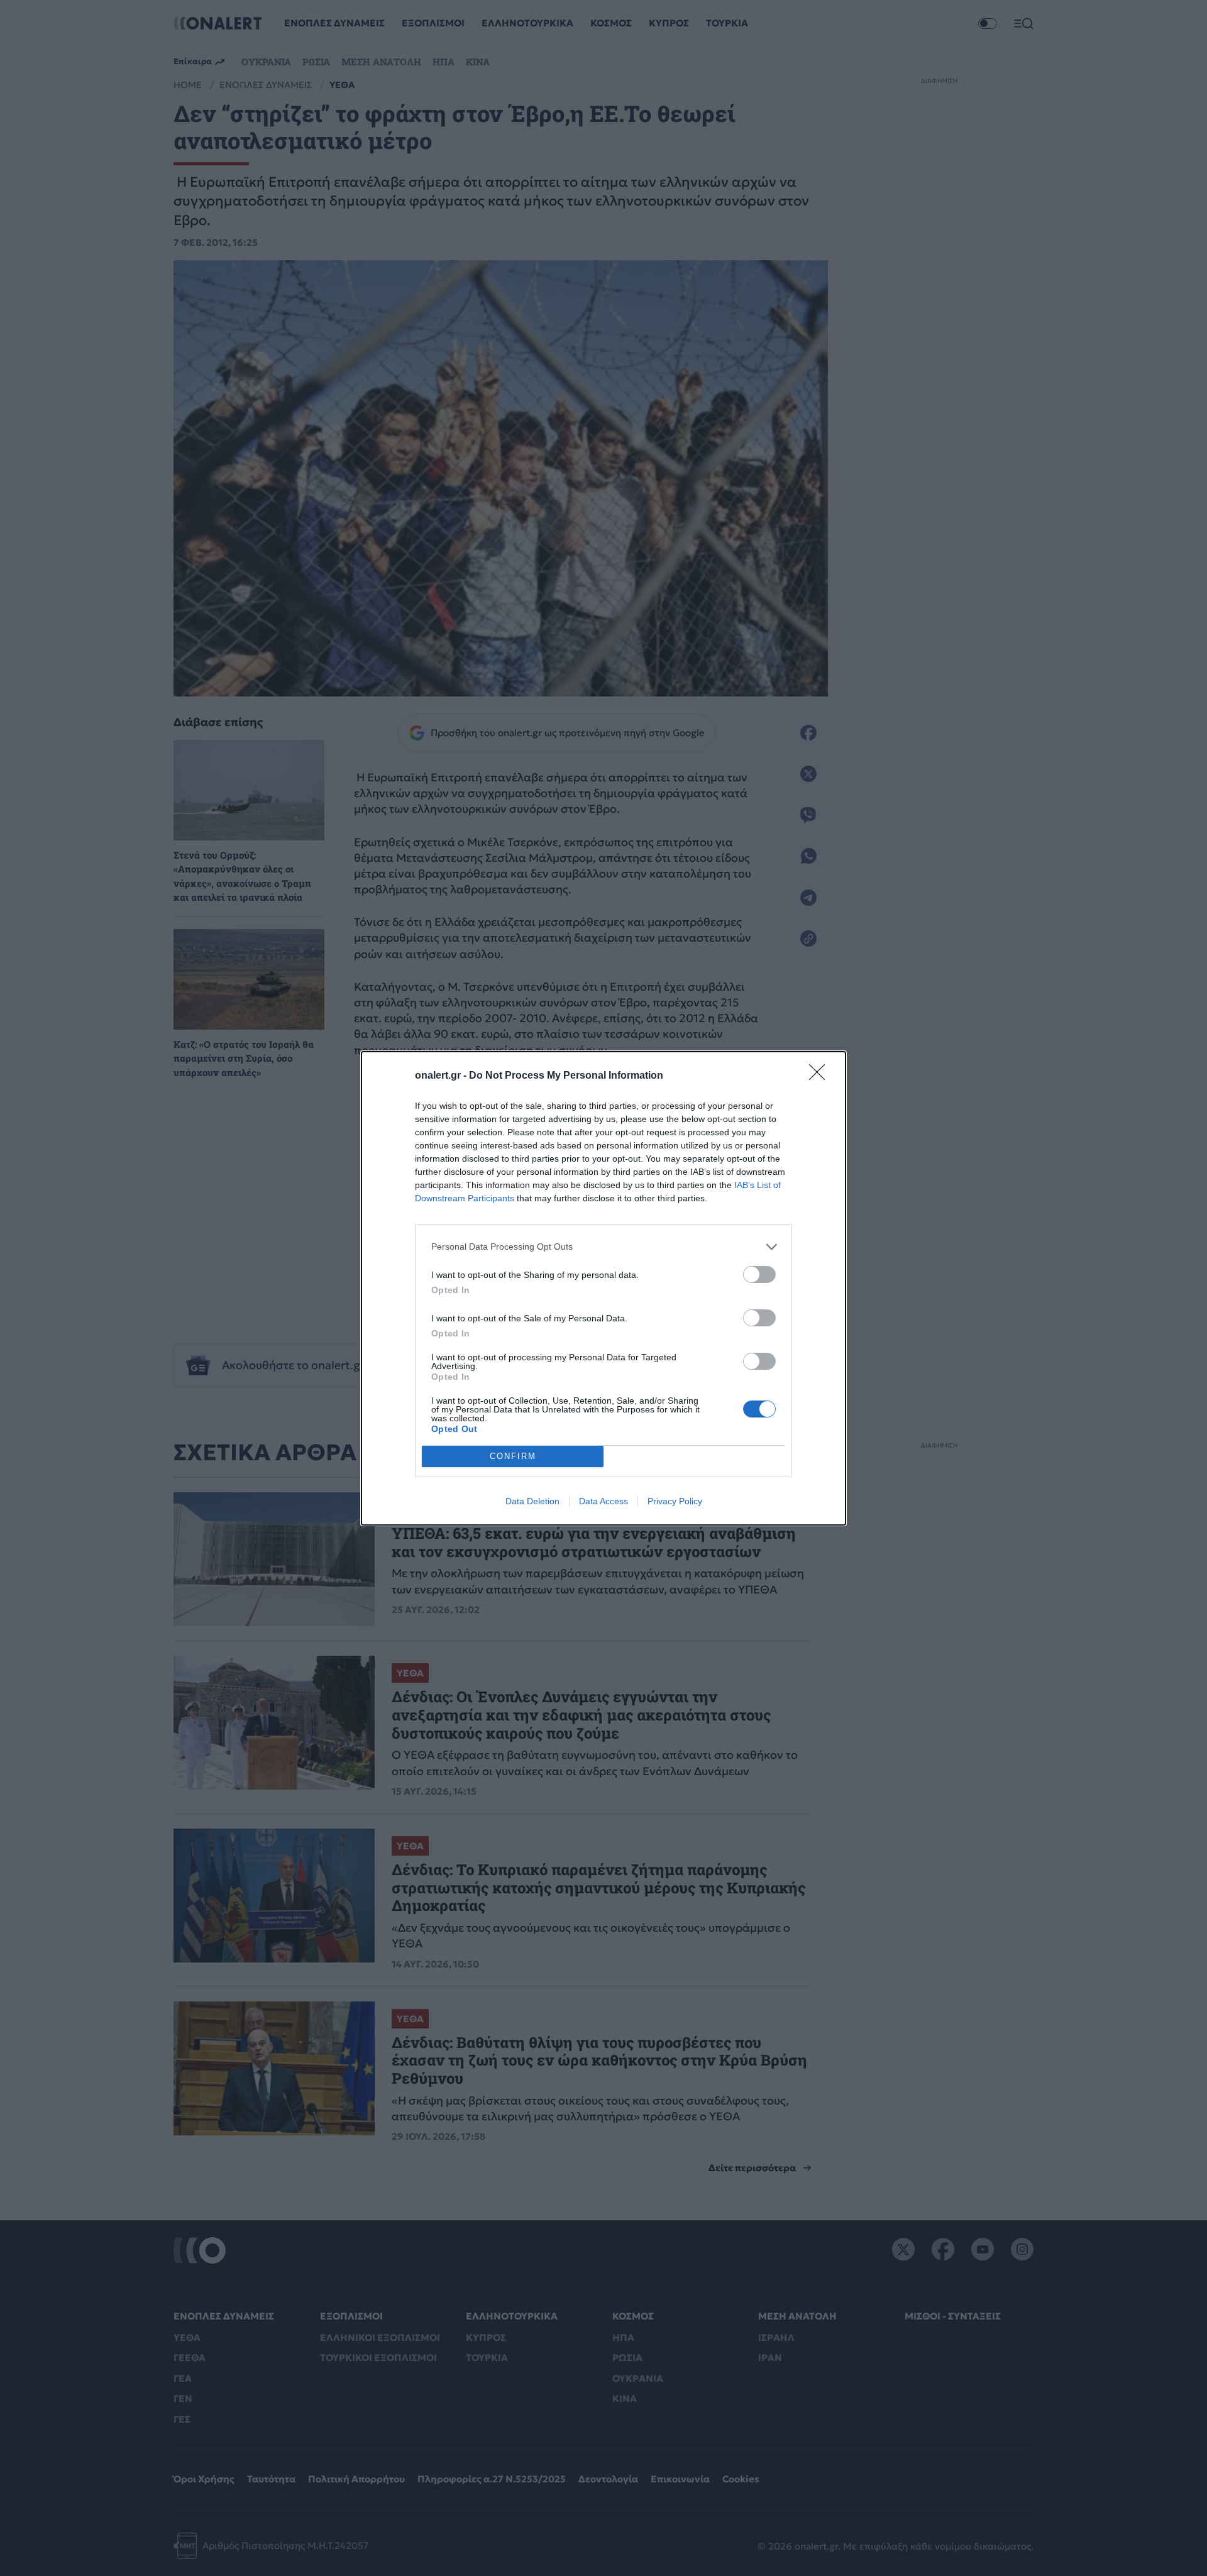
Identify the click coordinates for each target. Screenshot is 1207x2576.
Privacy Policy (675, 1501)
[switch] (759, 1274)
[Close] (821, 1076)
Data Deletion (532, 1501)
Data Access (603, 1501)
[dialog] (603, 1288)
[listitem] (603, 1247)
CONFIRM (513, 1456)
